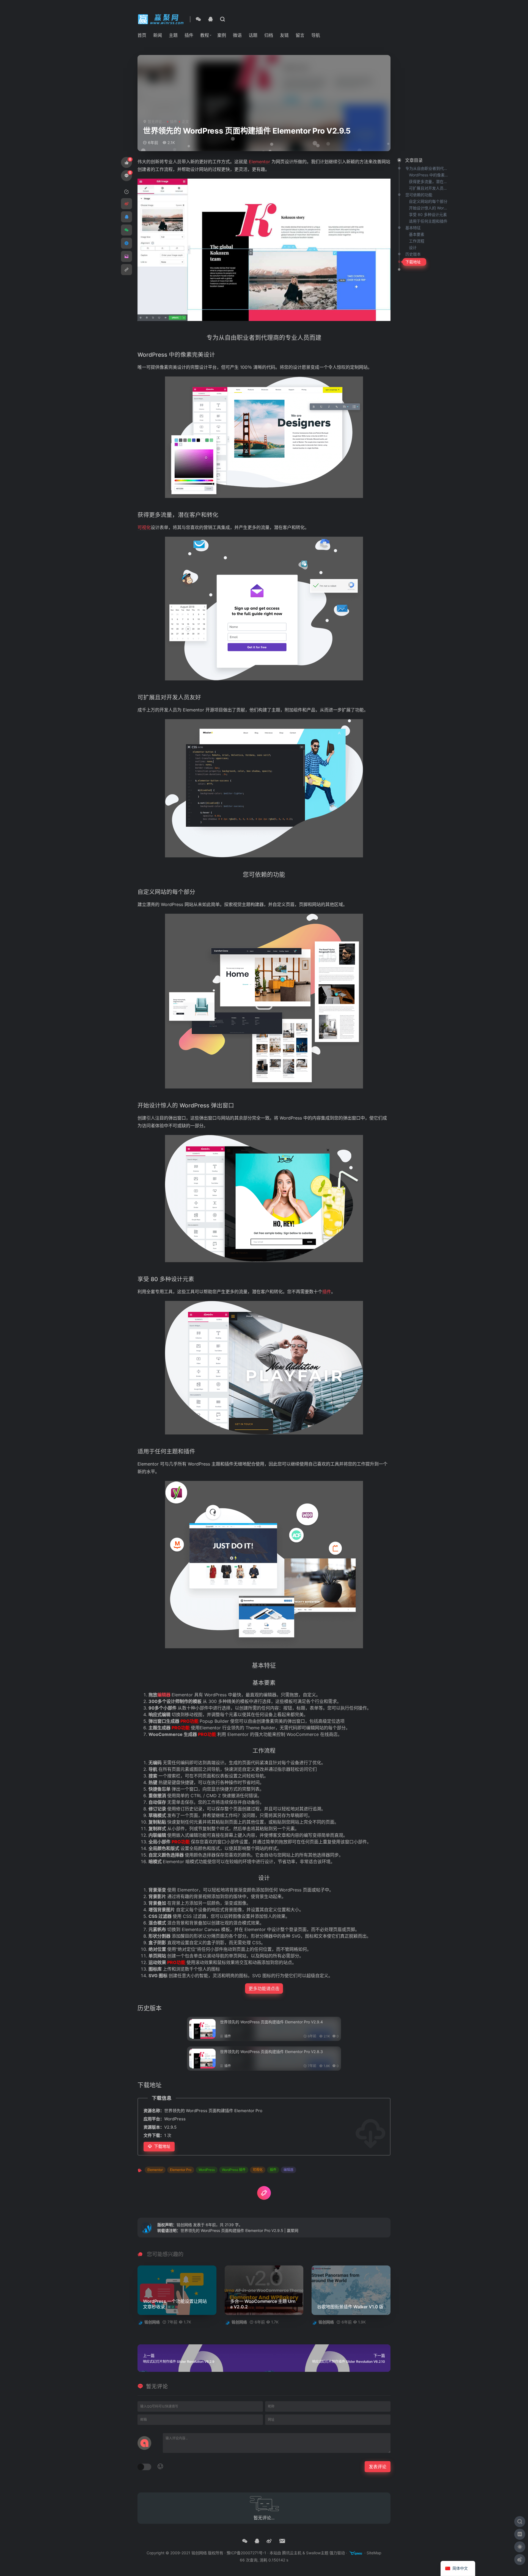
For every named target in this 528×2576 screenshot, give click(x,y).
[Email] (282, 2541)
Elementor (155, 2170)
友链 (284, 35)
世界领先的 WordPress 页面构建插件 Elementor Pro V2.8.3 (271, 2052)
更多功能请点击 (264, 1988)
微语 (237, 35)
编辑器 (288, 2170)
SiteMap (374, 2553)
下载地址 (162, 2146)
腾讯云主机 (292, 2553)
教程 (205, 35)
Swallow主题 (317, 2553)
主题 (173, 35)
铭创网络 (184, 2225)
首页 (142, 35)
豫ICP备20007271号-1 (246, 2553)
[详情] (222, 19)
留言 (300, 35)
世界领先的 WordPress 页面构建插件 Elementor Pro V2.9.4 (271, 2022)
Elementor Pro (181, 2170)
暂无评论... (156, 121)
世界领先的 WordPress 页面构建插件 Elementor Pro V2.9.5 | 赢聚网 (239, 2230)
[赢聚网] (162, 19)
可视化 (258, 2170)
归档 (269, 35)
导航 (316, 35)
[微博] (269, 2541)
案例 (222, 35)
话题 (253, 35)
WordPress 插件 (234, 2170)
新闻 (158, 35)
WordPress (207, 2170)
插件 (189, 35)
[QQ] (210, 19)
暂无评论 (157, 2387)
